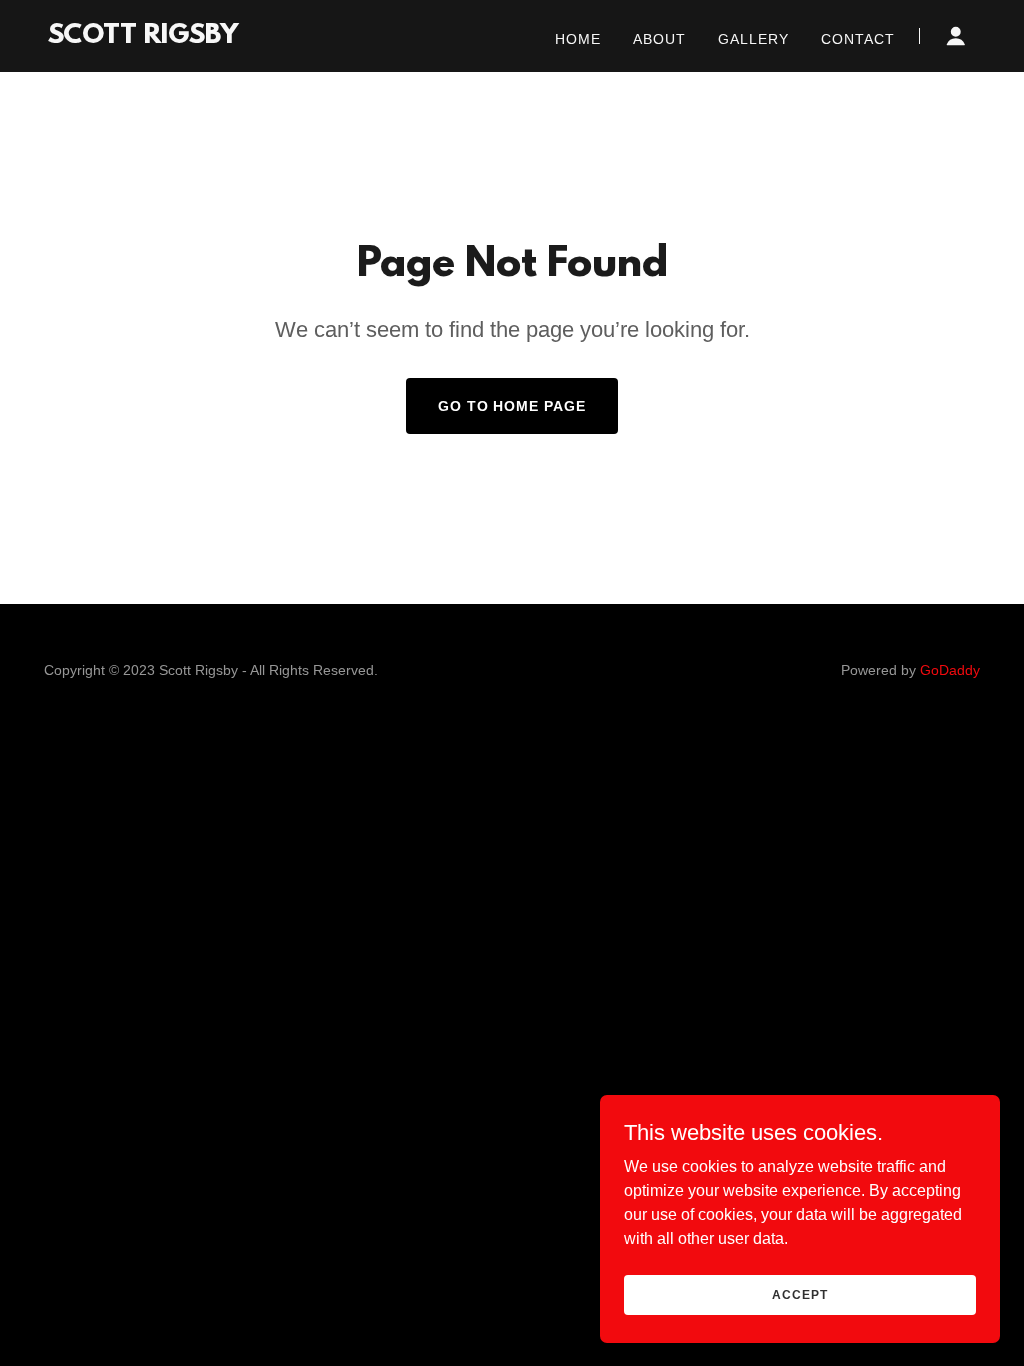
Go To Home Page (512, 406)
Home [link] (578, 39)
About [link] (659, 39)
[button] (956, 36)
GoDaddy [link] (950, 670)
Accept (799, 1294)
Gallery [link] (753, 39)
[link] (143, 37)
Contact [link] (858, 39)
